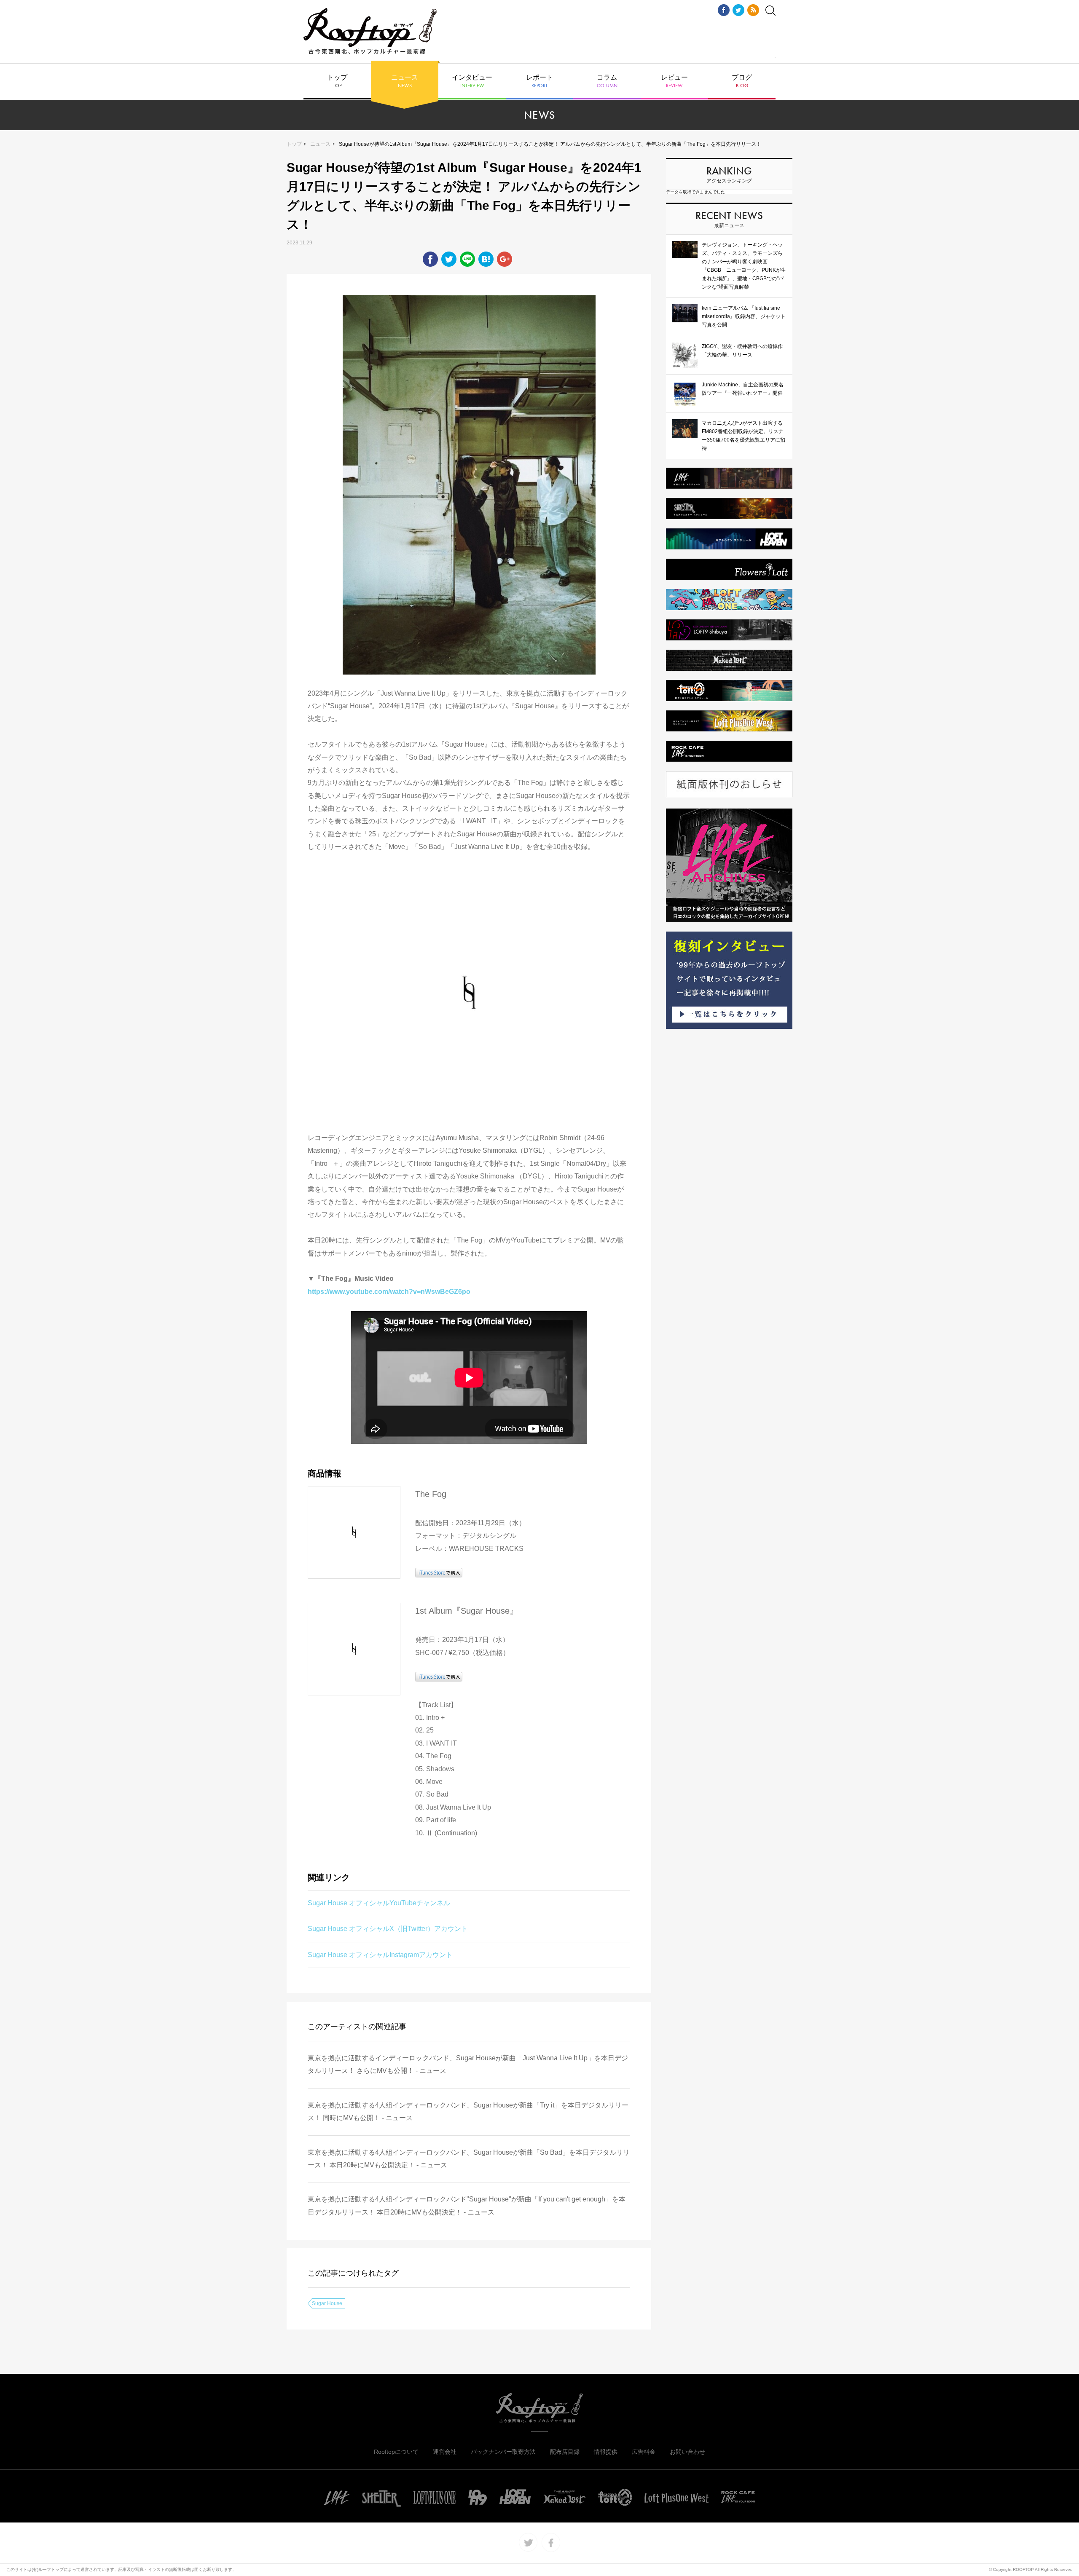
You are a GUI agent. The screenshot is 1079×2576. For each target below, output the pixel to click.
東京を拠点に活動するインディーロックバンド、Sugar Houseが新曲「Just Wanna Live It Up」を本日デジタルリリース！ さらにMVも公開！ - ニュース (468, 2064)
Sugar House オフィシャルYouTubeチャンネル (379, 1903)
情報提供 (606, 2452)
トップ (337, 81)
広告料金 (644, 2452)
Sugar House (327, 2303)
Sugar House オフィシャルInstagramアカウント (380, 1955)
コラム (607, 81)
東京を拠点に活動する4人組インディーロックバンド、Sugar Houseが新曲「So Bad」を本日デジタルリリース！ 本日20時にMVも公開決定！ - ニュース (469, 2159)
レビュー (674, 81)
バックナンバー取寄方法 (503, 2452)
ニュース (405, 81)
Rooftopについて (396, 2452)
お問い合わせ (687, 2452)
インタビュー (472, 81)
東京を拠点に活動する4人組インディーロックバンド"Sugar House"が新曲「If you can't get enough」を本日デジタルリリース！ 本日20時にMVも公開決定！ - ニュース (467, 2205)
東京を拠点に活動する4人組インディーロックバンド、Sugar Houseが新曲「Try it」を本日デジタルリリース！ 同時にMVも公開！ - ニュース (468, 2111)
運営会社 (445, 2452)
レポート (539, 81)
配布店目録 (565, 2452)
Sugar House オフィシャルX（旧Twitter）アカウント (388, 1929)
